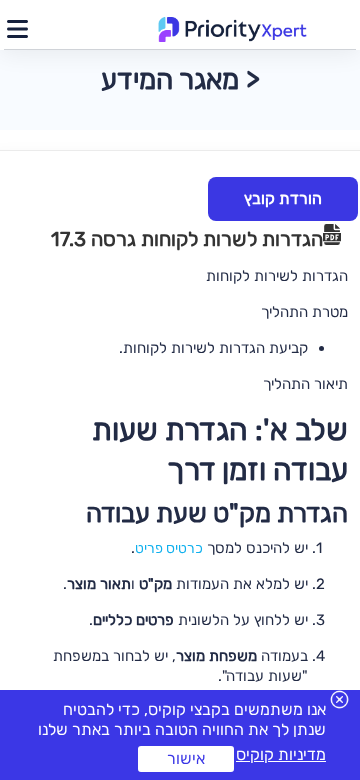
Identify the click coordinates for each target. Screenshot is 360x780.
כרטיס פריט (169, 548)
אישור (186, 758)
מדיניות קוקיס (281, 754)
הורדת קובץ (283, 198)
